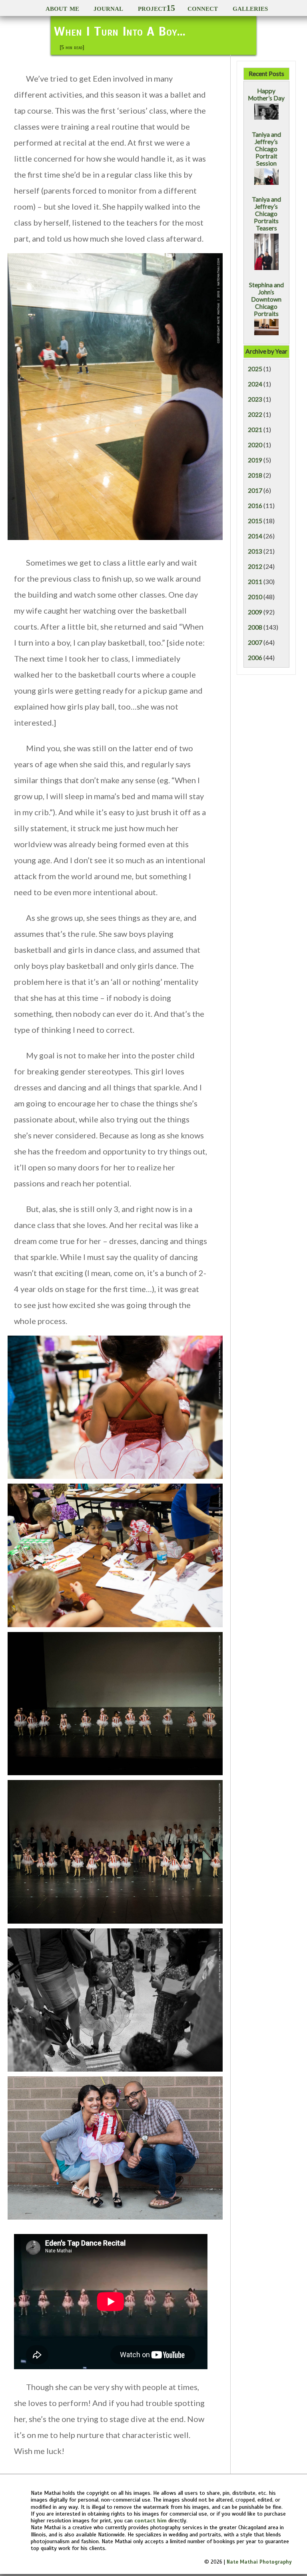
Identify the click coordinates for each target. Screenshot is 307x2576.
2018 (255, 475)
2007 (255, 642)
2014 (255, 536)
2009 (255, 612)
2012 (255, 566)
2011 (255, 582)
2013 (255, 551)
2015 (255, 521)
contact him (151, 2520)
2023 (255, 399)
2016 (255, 506)
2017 (255, 490)
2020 (255, 445)
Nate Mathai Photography (259, 2562)
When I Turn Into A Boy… (120, 31)
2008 (255, 627)
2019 (255, 460)
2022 (255, 414)
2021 (255, 430)
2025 (255, 369)
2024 (255, 384)
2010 (255, 597)
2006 (255, 658)
